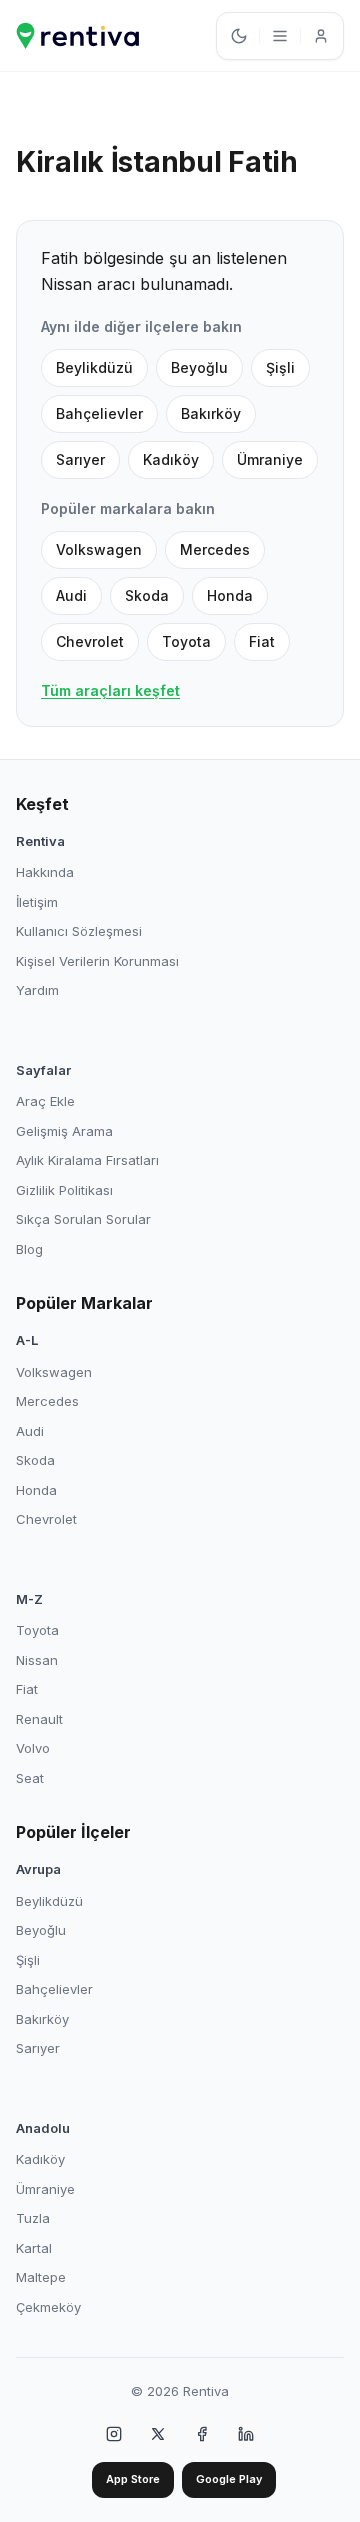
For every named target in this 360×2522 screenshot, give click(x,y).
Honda (230, 595)
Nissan (37, 1660)
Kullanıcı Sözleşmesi (79, 931)
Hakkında (45, 872)
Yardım (37, 990)
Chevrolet (90, 641)
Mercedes (215, 549)
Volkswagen (99, 549)
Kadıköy (171, 459)
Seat (30, 1778)
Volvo (33, 1748)
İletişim (37, 902)
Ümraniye (270, 459)
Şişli (280, 367)
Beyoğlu (199, 367)
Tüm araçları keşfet (110, 690)
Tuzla (33, 2218)
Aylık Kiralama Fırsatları (87, 1160)
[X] (158, 2434)
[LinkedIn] (246, 2434)
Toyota (186, 641)
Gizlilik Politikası (64, 1190)
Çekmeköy (48, 2307)
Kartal (34, 2248)
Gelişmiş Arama (64, 1131)
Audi (71, 595)
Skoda (147, 595)
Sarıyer (80, 459)
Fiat (262, 641)
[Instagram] (114, 2434)
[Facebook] (202, 2434)
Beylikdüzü (94, 367)
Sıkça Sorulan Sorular (83, 1219)
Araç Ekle (45, 1101)
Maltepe (41, 2277)
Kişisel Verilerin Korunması (97, 961)
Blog (29, 1249)
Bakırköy (211, 413)
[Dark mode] (239, 36)
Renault (39, 1719)
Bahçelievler (99, 413)
